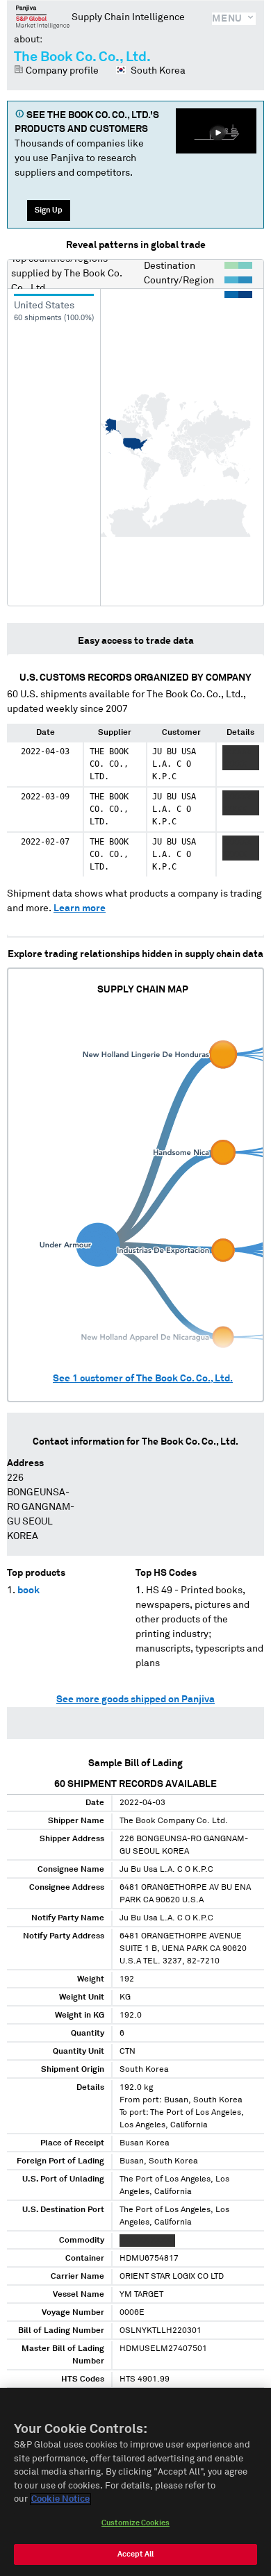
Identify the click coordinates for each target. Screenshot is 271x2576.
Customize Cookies (135, 2523)
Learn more (80, 908)
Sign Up (49, 210)
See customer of (143, 1379)
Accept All (135, 2554)
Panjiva (43, 17)
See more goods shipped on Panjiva (135, 1700)
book (28, 1590)
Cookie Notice (60, 2499)
